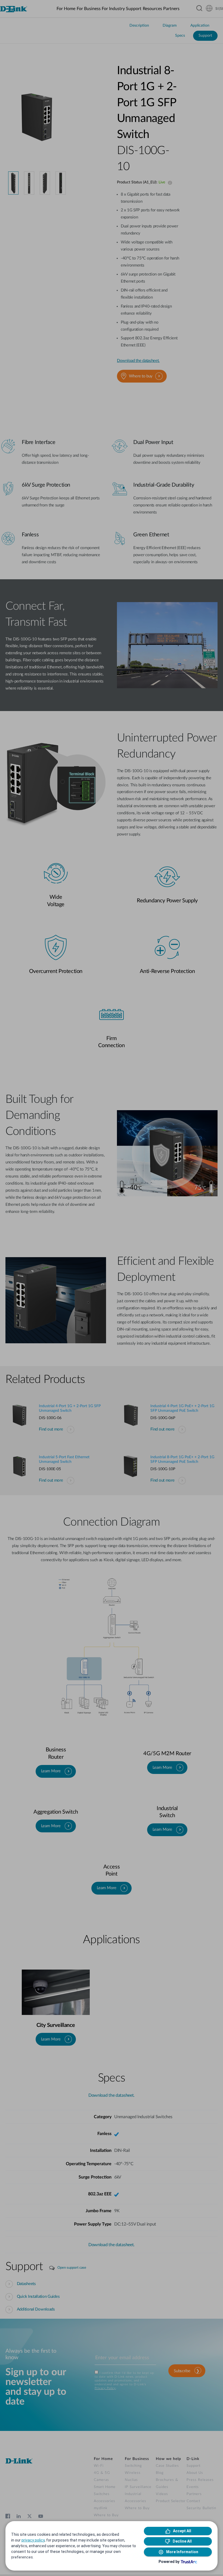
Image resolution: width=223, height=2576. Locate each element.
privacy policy (33, 2540)
